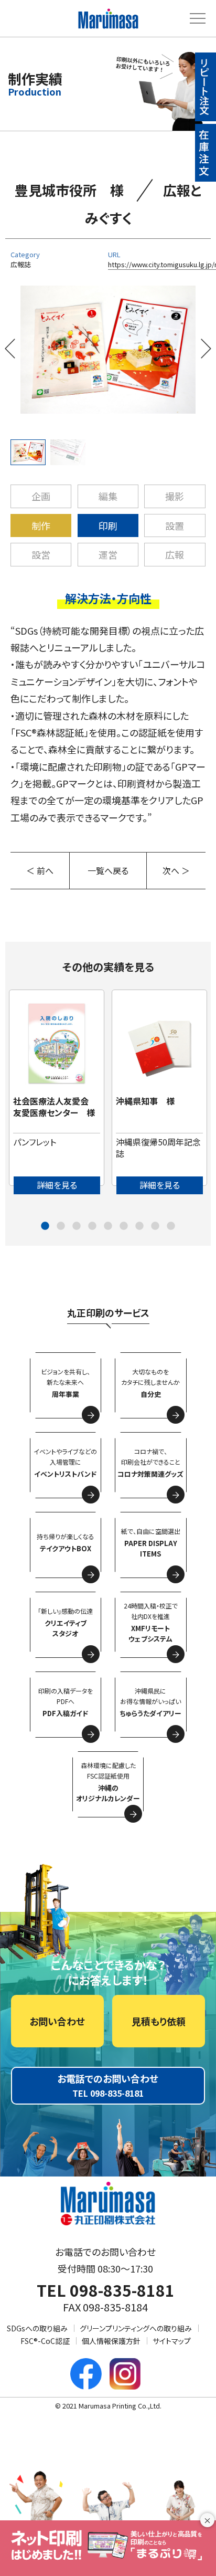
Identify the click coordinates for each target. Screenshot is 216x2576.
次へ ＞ (176, 870)
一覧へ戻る (108, 870)
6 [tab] (124, 1226)
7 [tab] (139, 1226)
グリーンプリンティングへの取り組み (136, 2328)
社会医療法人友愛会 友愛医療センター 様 (55, 1107)
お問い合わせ (57, 2021)
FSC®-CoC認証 (45, 2341)
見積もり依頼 (159, 2021)
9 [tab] (171, 1226)
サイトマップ (172, 2341)
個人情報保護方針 (111, 2341)
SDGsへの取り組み (37, 2328)
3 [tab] (77, 1226)
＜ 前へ (40, 870)
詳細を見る (57, 1185)
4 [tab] (92, 1226)
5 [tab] (108, 1226)
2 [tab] (61, 1226)
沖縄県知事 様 (145, 1101)
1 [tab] (45, 1226)
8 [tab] (155, 1226)
